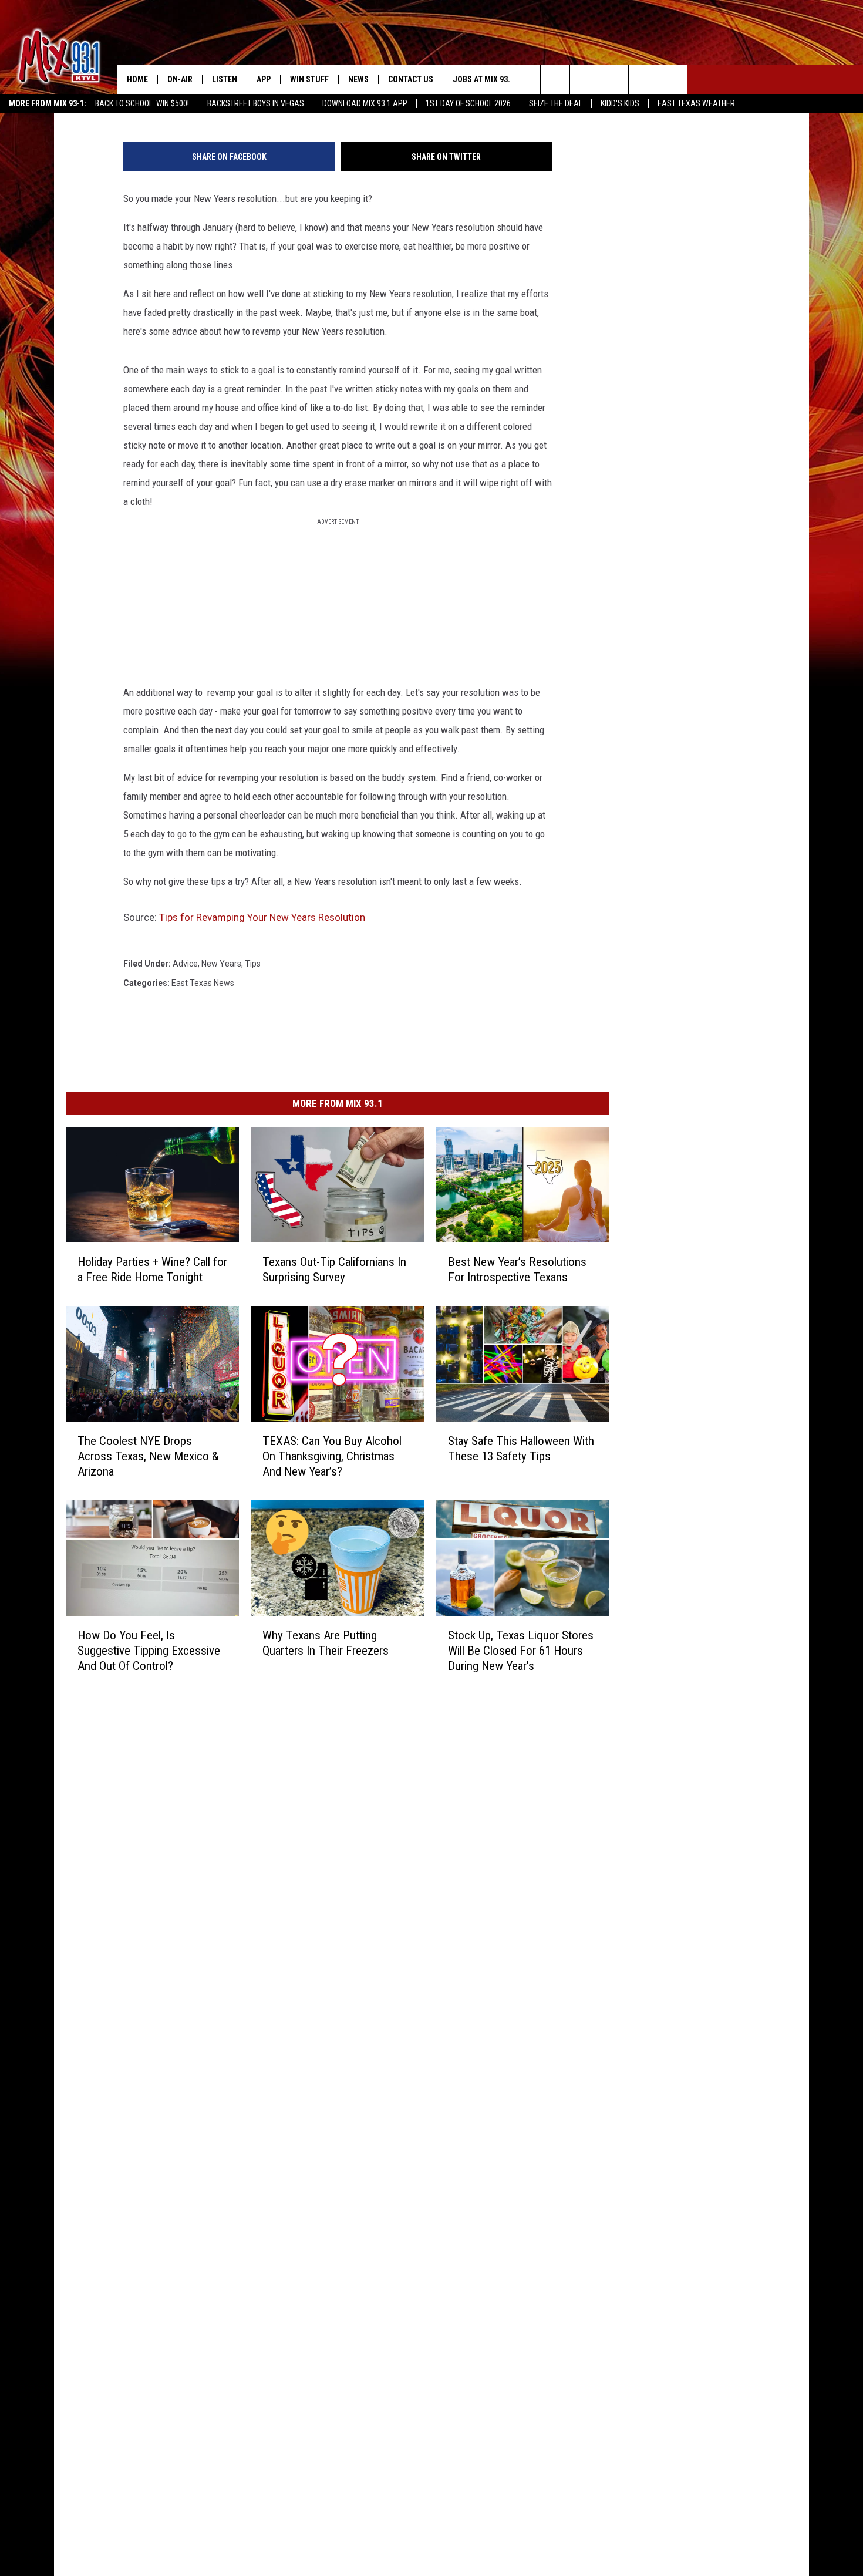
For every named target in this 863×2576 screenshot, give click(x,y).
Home (137, 79)
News (358, 79)
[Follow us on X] (643, 79)
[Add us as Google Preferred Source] (555, 79)
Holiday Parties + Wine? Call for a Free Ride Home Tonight (152, 1269)
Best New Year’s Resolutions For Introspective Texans (517, 1269)
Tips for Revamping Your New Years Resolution (262, 917)
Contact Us (411, 79)
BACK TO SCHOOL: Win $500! (142, 103)
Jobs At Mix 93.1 (483, 79)
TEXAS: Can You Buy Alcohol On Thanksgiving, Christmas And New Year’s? (332, 1456)
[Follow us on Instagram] (614, 79)
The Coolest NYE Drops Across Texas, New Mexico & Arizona (148, 1456)
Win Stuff (309, 79)
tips (253, 964)
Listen (225, 79)
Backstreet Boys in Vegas (256, 103)
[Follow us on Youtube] (672, 79)
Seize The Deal (556, 103)
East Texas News (203, 983)
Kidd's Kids (620, 103)
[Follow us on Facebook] (584, 79)
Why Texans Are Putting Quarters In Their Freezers (326, 1642)
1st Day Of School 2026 (468, 103)
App (264, 79)
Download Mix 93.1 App (365, 103)
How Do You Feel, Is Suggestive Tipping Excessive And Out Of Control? (149, 1650)
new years (221, 964)
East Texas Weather (696, 103)
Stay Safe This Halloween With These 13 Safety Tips (521, 1448)
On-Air (180, 79)
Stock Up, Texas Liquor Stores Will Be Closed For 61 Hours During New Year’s (521, 1650)
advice (185, 964)
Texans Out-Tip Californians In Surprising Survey (334, 1269)
